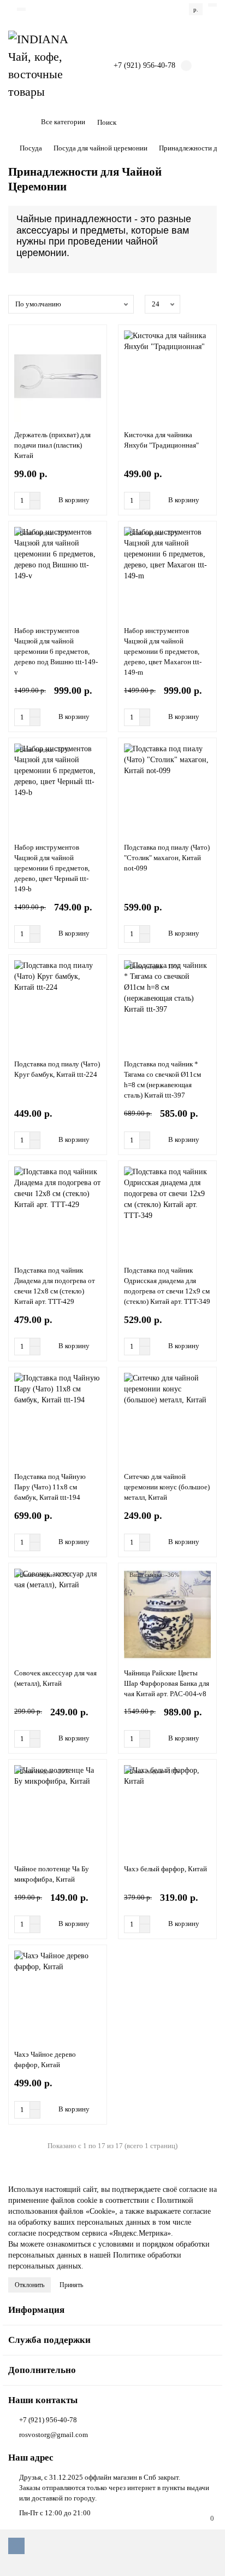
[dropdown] (21, 9)
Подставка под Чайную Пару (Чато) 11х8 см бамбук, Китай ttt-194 (50, 1487)
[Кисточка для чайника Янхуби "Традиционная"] (167, 376)
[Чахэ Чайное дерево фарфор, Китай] (58, 1996)
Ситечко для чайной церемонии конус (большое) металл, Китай (167, 1487)
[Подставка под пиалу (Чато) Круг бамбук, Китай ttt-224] (58, 1006)
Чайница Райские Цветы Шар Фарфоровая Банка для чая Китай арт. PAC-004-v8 (167, 1683)
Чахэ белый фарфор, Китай (165, 1869)
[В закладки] (96, 338)
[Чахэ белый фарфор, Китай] (167, 1811)
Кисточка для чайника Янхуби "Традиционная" (161, 440)
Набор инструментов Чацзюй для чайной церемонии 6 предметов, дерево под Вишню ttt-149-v (56, 651)
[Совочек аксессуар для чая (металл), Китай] (58, 1614)
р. (196, 9)
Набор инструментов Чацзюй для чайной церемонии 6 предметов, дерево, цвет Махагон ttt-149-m (163, 651)
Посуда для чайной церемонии (100, 148)
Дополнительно (42, 2370)
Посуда (31, 148)
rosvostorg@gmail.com (54, 2435)
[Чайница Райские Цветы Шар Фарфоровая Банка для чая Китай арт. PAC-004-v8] (167, 1614)
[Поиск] (205, 123)
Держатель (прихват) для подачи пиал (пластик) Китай (52, 445)
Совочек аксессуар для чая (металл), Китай (55, 1678)
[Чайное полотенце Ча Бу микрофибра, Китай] (58, 1811)
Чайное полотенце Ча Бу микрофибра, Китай (52, 1874)
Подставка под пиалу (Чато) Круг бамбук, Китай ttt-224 (57, 1069)
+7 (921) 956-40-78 (48, 2420)
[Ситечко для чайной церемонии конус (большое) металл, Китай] (167, 1418)
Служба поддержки (49, 2340)
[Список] (210, 304)
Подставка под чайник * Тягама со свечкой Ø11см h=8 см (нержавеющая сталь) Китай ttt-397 (162, 1080)
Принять (71, 2285)
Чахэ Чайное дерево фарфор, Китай (45, 2059)
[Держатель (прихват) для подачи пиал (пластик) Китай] (58, 376)
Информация (36, 2310)
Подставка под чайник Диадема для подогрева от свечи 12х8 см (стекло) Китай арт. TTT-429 (55, 1286)
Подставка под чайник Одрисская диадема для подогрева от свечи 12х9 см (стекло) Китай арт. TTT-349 (167, 1286)
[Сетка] (198, 304)
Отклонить (29, 2285)
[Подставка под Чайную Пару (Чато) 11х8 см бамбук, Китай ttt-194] (58, 1418)
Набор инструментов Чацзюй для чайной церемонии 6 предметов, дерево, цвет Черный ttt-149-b (52, 868)
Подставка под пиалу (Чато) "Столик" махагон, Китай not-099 (167, 858)
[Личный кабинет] (212, 5)
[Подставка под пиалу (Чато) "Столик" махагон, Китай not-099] (167, 789)
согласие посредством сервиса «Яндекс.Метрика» (90, 2233)
